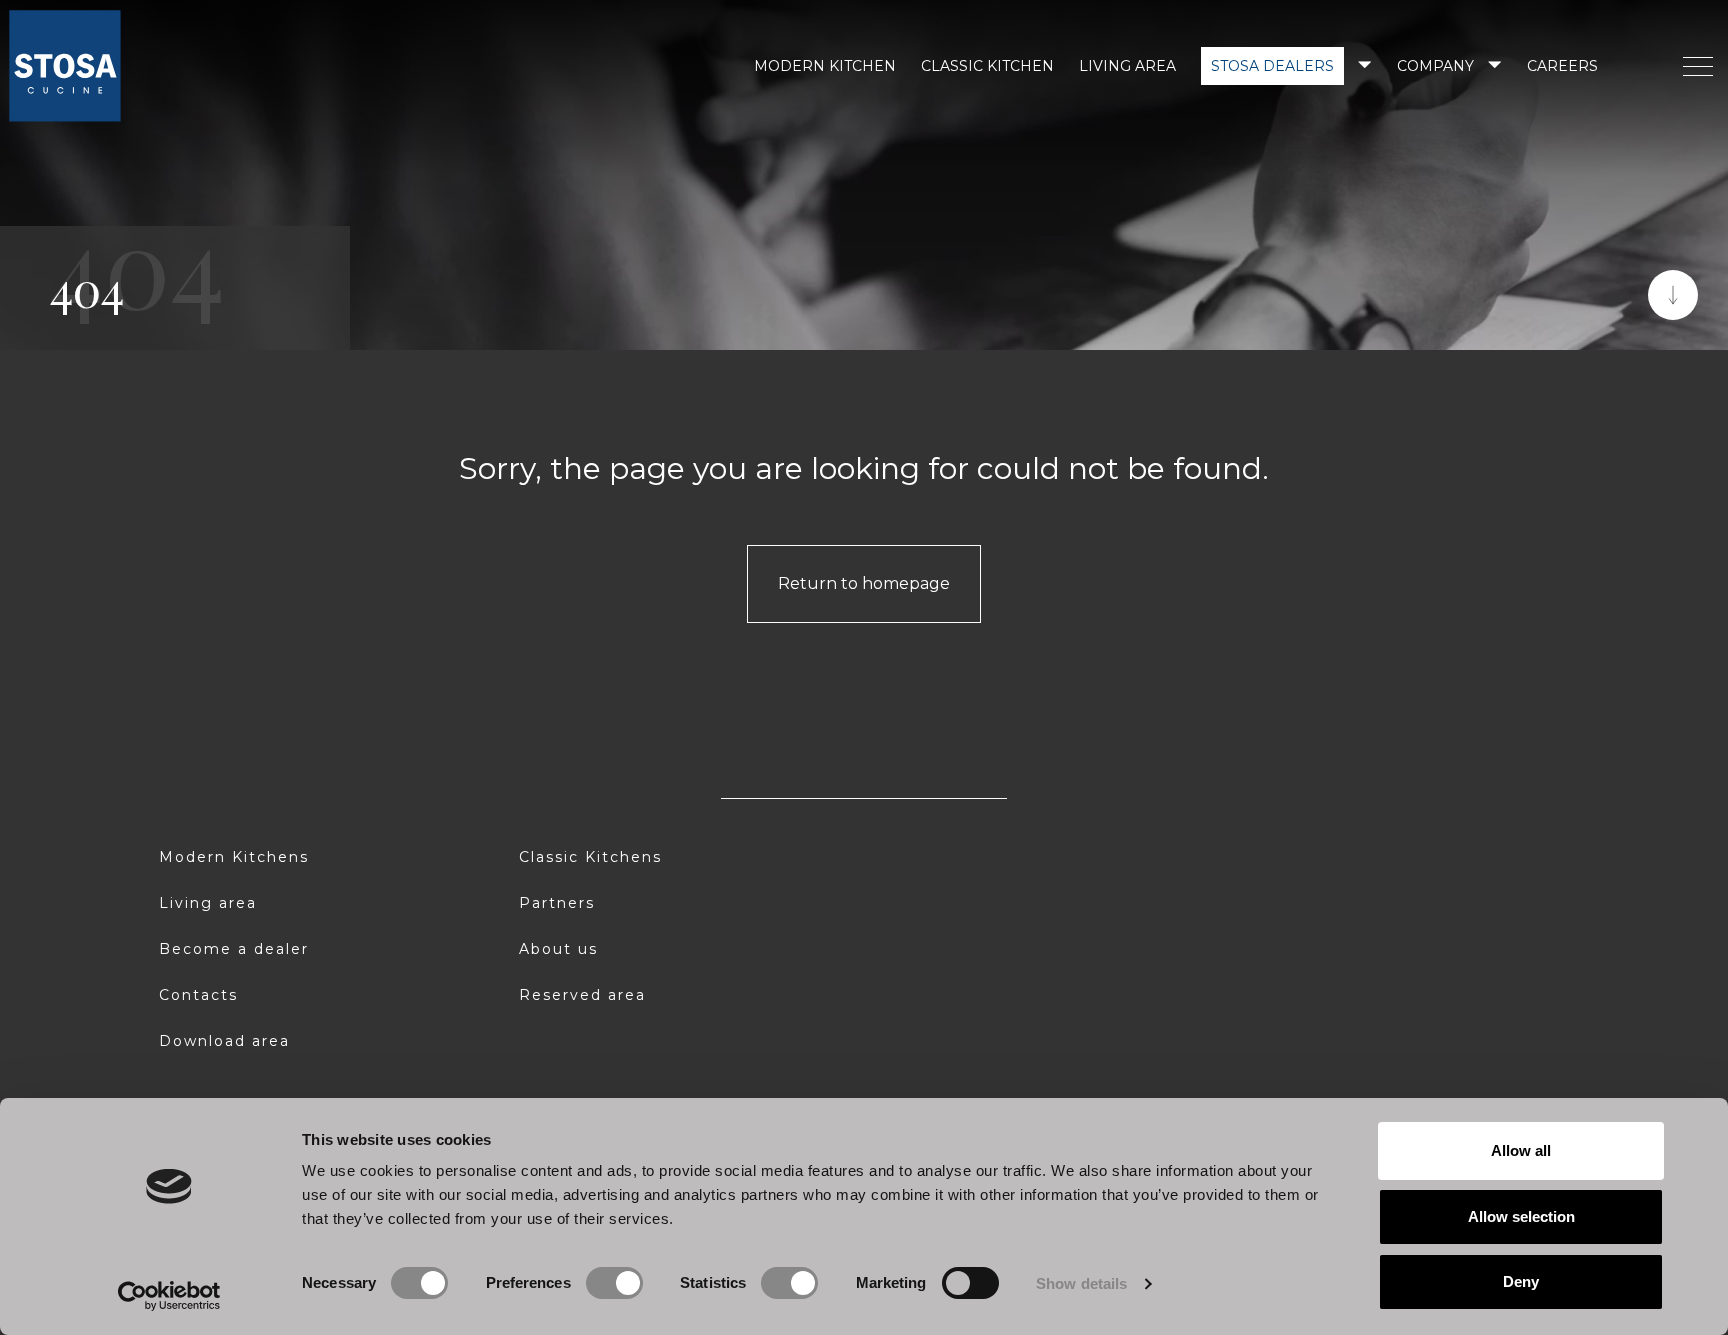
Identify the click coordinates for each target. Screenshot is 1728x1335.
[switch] (614, 1283)
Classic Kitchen (987, 66)
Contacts (198, 995)
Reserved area (582, 995)
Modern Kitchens (234, 857)
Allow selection (1521, 1216)
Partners (557, 903)
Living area (1127, 66)
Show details (1081, 1283)
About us (558, 949)
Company (1435, 66)
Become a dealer (234, 949)
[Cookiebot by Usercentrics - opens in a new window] (169, 1296)
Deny (1521, 1281)
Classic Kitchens (590, 857)
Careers (1562, 66)
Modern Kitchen (825, 66)
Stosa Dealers (1272, 66)
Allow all (1521, 1150)
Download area (224, 1041)
